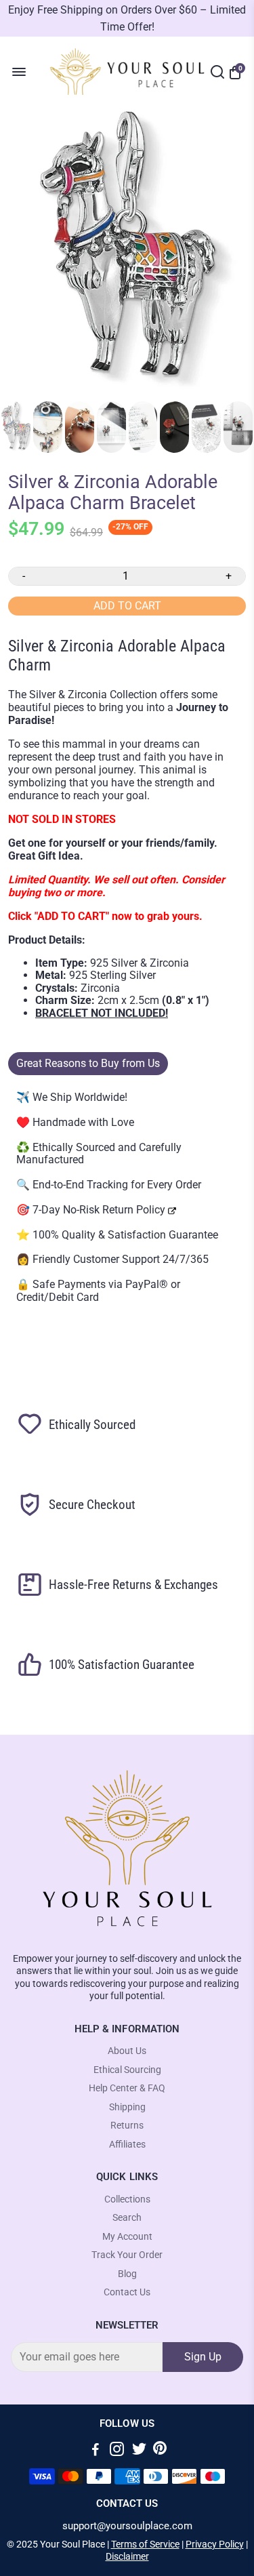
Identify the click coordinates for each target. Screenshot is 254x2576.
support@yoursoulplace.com (127, 2526)
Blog (127, 2274)
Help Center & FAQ (127, 2088)
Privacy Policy (215, 2544)
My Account (127, 2237)
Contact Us (127, 2292)
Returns (127, 2126)
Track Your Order (127, 2255)
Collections (127, 2199)
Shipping (127, 2107)
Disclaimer (127, 2556)
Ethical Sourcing (127, 2070)
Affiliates (127, 2145)
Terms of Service (145, 2544)
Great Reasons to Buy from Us (88, 1063)
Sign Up (203, 2357)
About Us (127, 2051)
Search (127, 2218)
